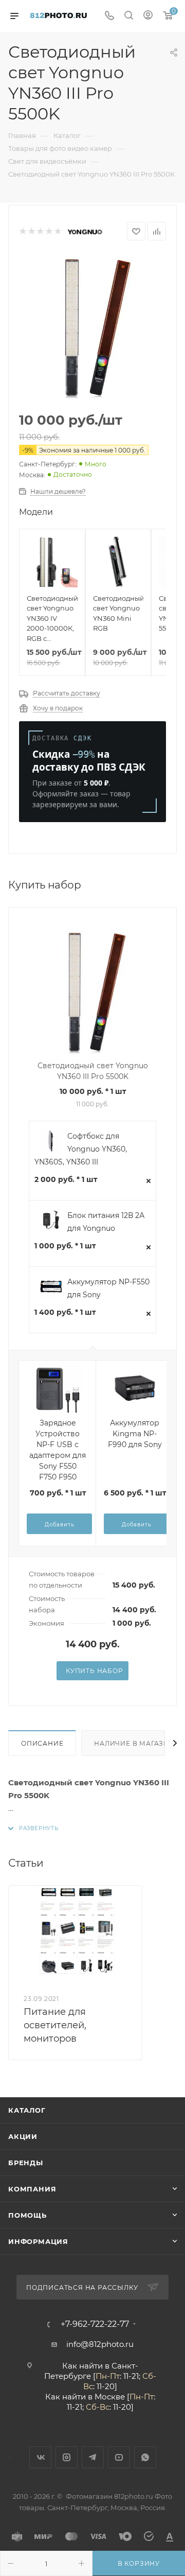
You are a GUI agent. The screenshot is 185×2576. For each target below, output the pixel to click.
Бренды (26, 2163)
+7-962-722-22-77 (95, 2324)
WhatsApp (145, 2457)
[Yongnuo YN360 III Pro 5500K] (92, 327)
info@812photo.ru (100, 2344)
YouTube (119, 2457)
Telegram (93, 2457)
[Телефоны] (109, 16)
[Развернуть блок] (33, 1828)
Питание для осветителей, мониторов (55, 2025)
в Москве (106, 2397)
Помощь (27, 2215)
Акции (23, 2136)
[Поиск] (129, 16)
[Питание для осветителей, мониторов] (75, 1930)
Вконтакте (40, 2457)
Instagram (67, 2457)
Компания (32, 2189)
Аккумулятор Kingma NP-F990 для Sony (135, 1434)
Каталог (27, 2110)
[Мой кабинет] (148, 16)
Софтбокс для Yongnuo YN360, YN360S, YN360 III (81, 1149)
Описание (42, 1743)
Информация (38, 2241)
